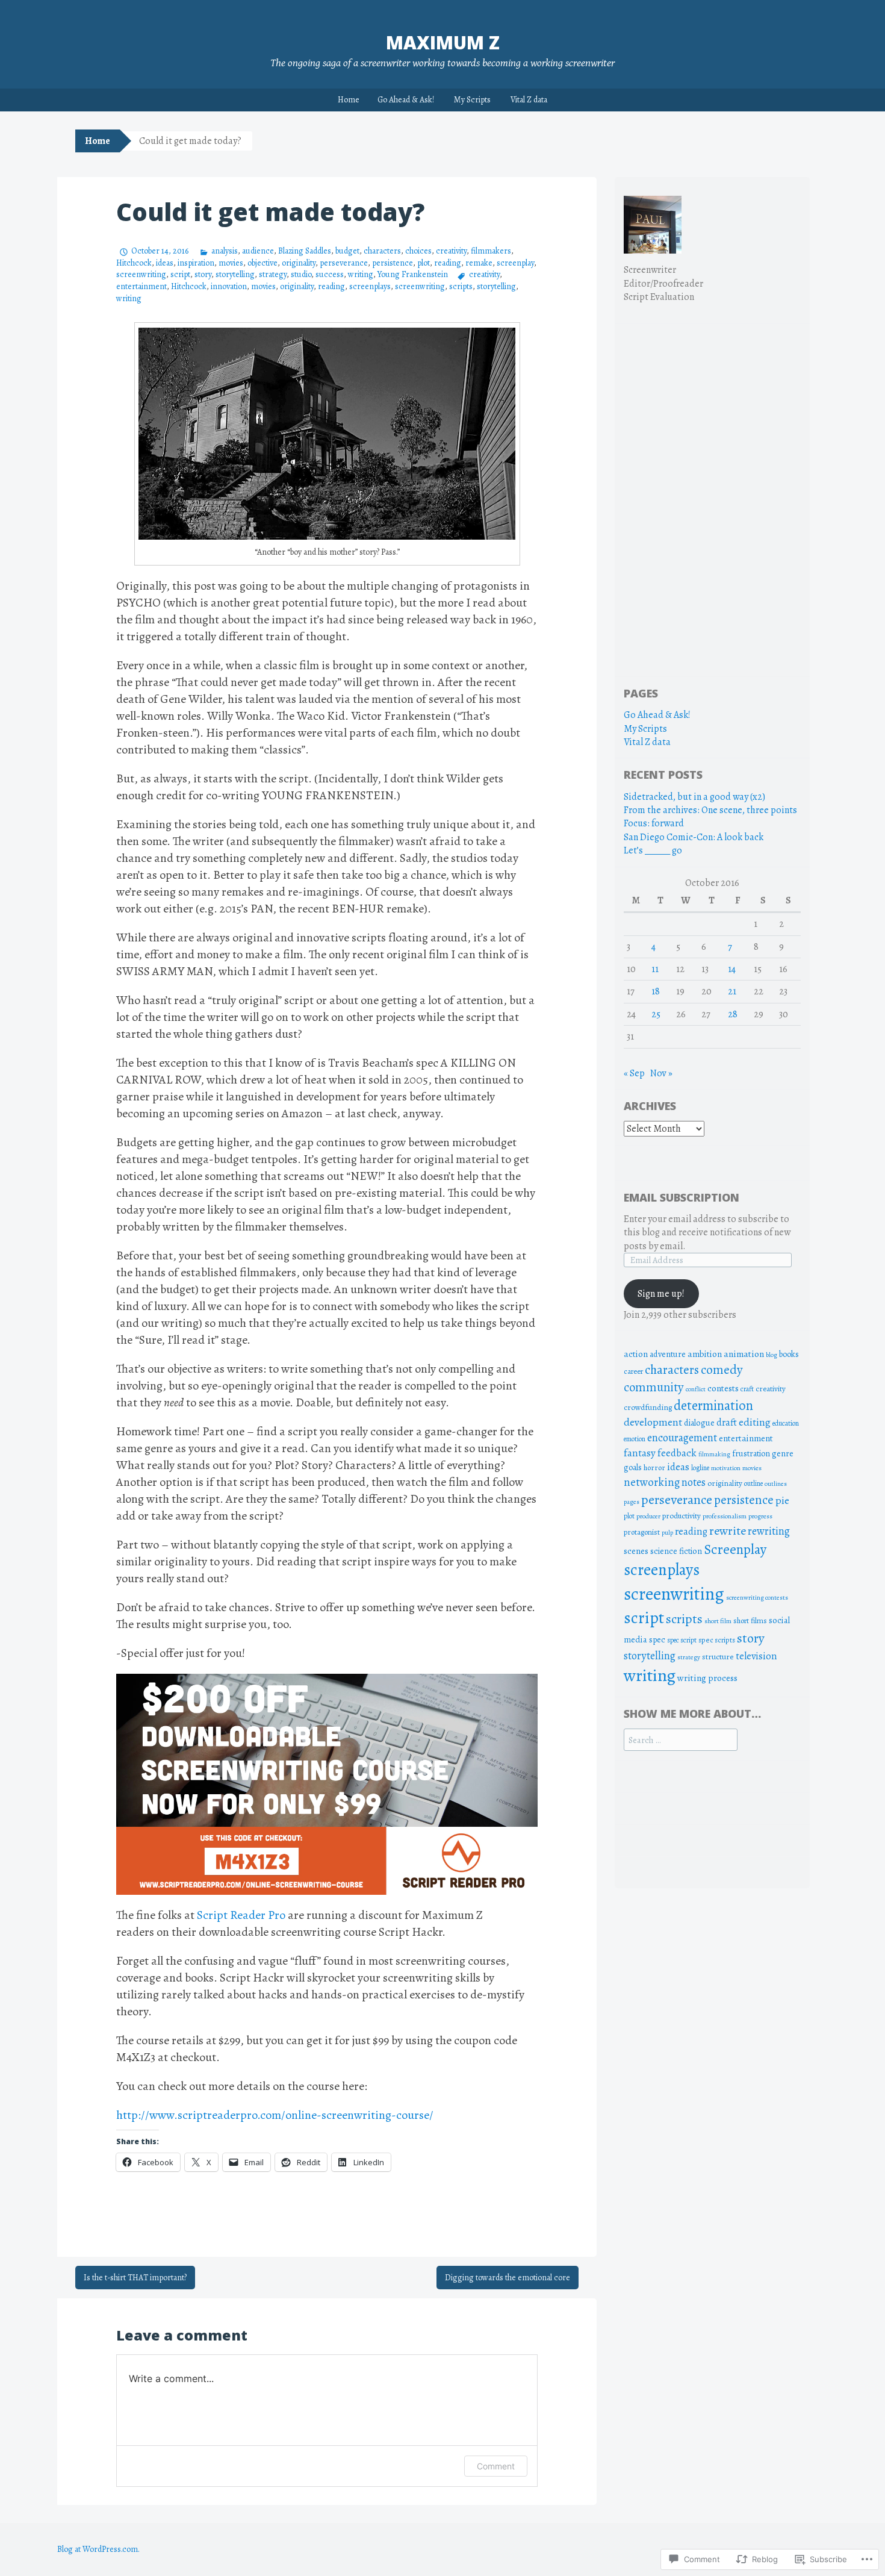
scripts (461, 286)
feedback (677, 1453)
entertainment (141, 286)
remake (479, 263)
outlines (776, 1484)
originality (299, 263)
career (633, 1371)
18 (656, 991)
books (789, 1354)
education (786, 1423)
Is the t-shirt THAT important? (135, 2278)
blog (772, 1355)
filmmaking (714, 1454)
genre (783, 1454)
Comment (496, 2466)
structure (718, 1657)
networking (652, 1482)
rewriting (769, 1531)
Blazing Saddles (305, 251)
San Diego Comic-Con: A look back (694, 837)
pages (632, 1502)
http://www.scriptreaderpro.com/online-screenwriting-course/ (275, 2115)
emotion (635, 1439)
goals (633, 1467)
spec (657, 1640)
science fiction (676, 1551)
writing (361, 274)
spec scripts (717, 1640)
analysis (225, 251)
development (653, 1422)
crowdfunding (648, 1407)
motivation (726, 1468)
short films (750, 1620)
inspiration (196, 263)
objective (262, 263)
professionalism (725, 1516)
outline (753, 1483)
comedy (722, 1370)
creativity (451, 251)
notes (694, 1482)
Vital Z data (529, 100)
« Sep (634, 1073)
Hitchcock (134, 263)
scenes (636, 1551)
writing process (707, 1678)
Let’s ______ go (653, 850)
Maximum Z (443, 42)
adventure (668, 1354)
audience (258, 251)
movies (231, 263)
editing (755, 1422)
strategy (273, 274)
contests (723, 1388)
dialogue (699, 1423)
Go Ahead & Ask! (406, 100)
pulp (667, 1533)
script (180, 274)
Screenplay (735, 1549)
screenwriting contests (757, 1598)
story (203, 274)
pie (782, 1500)
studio (301, 274)
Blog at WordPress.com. (98, 2549)
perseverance (344, 263)
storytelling (235, 274)
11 (655, 969)
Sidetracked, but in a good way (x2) (694, 797)
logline (700, 1468)
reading (448, 263)
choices (418, 251)
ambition (705, 1354)
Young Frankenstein (413, 274)
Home (349, 100)
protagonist (642, 1532)
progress (760, 1516)
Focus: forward (654, 823)
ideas (165, 263)
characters (382, 251)
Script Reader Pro (241, 1915)
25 (656, 1014)
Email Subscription (682, 1197)
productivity (682, 1516)
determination (713, 1405)
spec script (682, 1640)
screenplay (515, 263)
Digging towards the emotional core (508, 2278)
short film (718, 1621)
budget (347, 251)
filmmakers (491, 251)
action (636, 1354)
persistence (393, 263)
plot (424, 263)
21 (732, 991)
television (756, 1656)
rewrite (728, 1531)
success (330, 274)
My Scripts (472, 100)
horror (654, 1467)
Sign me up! (661, 1294)
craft (747, 1389)
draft (727, 1422)
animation (744, 1354)
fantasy (640, 1453)
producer (648, 1516)
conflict (696, 1389)
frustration (751, 1454)
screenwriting (141, 274)
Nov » (661, 1073)
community (654, 1387)
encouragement (682, 1437)
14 (732, 969)
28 (733, 1014)
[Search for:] (681, 1740)
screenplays (370, 286)
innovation (229, 286)
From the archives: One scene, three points (710, 810)
